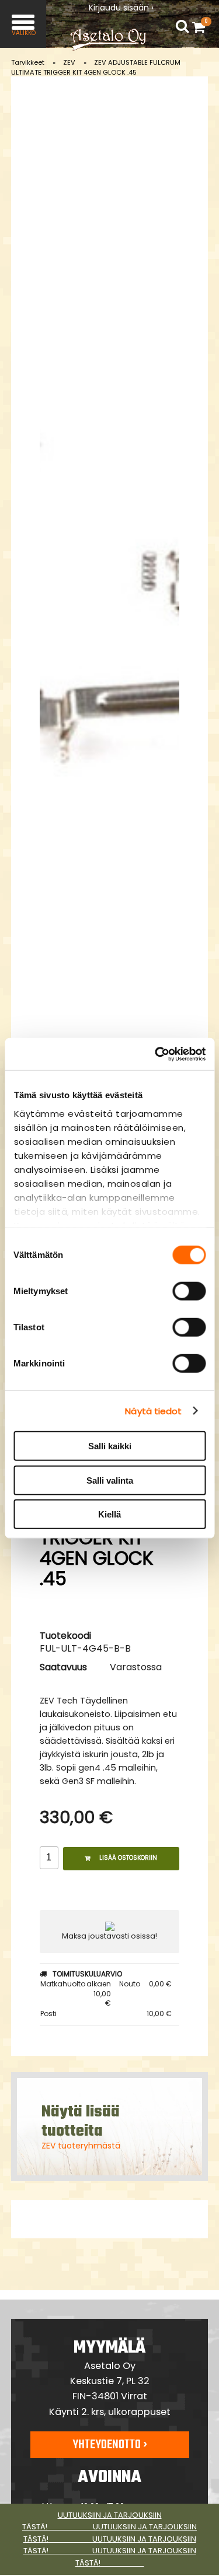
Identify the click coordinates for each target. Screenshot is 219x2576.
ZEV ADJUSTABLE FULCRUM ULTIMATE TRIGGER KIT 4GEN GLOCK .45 (96, 67)
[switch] (189, 1291)
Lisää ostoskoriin (128, 1858)
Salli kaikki (110, 1446)
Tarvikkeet (28, 62)
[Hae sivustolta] (182, 27)
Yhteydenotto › (110, 2445)
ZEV (69, 62)
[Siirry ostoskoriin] (201, 27)
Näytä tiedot (153, 1410)
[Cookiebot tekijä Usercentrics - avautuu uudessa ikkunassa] (156, 1054)
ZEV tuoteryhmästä (81, 2146)
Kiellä (109, 1514)
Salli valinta (110, 1480)
